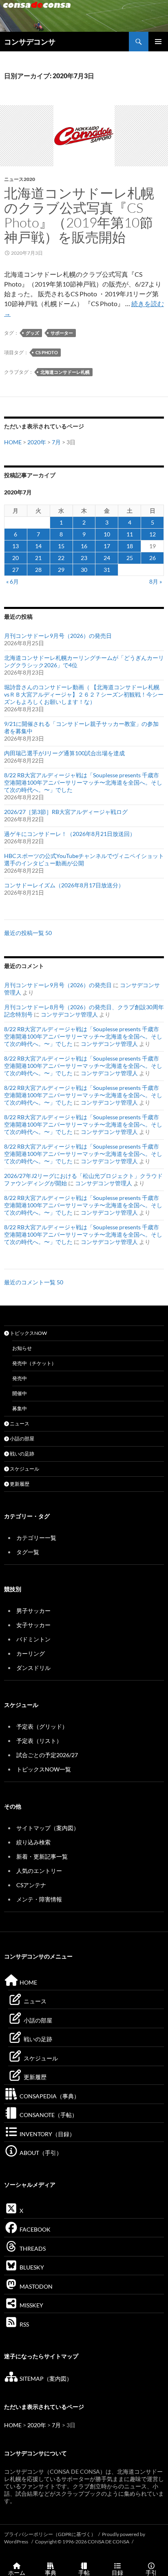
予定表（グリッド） (42, 1726)
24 (107, 558)
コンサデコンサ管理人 (69, 1014)
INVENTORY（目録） (47, 2134)
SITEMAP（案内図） (45, 2379)
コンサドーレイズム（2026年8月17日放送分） (64, 885)
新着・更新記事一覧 (42, 1856)
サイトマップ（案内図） (48, 1828)
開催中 (20, 1393)
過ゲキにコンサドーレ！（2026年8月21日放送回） (70, 834)
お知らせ (22, 1348)
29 (61, 570)
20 (15, 558)
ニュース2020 (20, 179)
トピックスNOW (28, 1333)
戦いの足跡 (22, 1454)
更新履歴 (19, 1484)
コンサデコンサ (30, 42)
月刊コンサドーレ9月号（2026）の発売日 (58, 636)
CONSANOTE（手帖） (48, 2115)
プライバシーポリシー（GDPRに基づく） (50, 2534)
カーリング (31, 1653)
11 (130, 534)
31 (107, 570)
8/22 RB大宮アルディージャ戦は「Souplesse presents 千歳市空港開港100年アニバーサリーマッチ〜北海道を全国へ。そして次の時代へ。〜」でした (83, 782)
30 (84, 570)
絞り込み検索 (33, 1842)
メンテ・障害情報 (39, 1899)
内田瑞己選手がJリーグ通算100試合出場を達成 (64, 753)
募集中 (20, 1408)
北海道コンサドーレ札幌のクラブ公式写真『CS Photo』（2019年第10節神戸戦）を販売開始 (79, 215)
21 (38, 558)
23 (84, 558)
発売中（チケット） (34, 1363)
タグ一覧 (28, 1552)
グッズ (32, 333)
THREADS (32, 2248)
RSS (24, 2324)
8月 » (156, 581)
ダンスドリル (33, 1668)
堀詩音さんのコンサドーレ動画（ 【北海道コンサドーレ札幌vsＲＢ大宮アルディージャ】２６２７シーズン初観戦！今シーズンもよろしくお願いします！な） (84, 694)
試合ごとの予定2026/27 (47, 1755)
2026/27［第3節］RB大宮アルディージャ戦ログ (66, 812)
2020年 (37, 442)
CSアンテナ (31, 1885)
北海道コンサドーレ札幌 (65, 372)
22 (61, 558)
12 (153, 534)
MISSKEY (31, 2305)
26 (153, 558)
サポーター (62, 333)
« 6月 (12, 581)
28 (38, 570)
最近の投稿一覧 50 (28, 933)
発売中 (20, 1378)
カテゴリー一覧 (36, 1538)
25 (130, 558)
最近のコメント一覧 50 (34, 1282)
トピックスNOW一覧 (44, 1769)
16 (84, 546)
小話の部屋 (22, 1439)
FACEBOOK (34, 2229)
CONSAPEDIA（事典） (49, 2096)
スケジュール (24, 1469)
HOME (13, 442)
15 (61, 546)
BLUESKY (31, 2267)
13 (15, 546)
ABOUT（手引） (40, 2153)
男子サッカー (33, 1611)
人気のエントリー (39, 1871)
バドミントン (33, 1639)
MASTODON (35, 2286)
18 (130, 546)
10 (107, 534)
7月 (56, 442)
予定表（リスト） (39, 1741)
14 (38, 546)
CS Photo (47, 352)
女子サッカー (33, 1625)
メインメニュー (158, 42)
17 (107, 546)
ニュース (19, 1424)
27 (15, 570)
